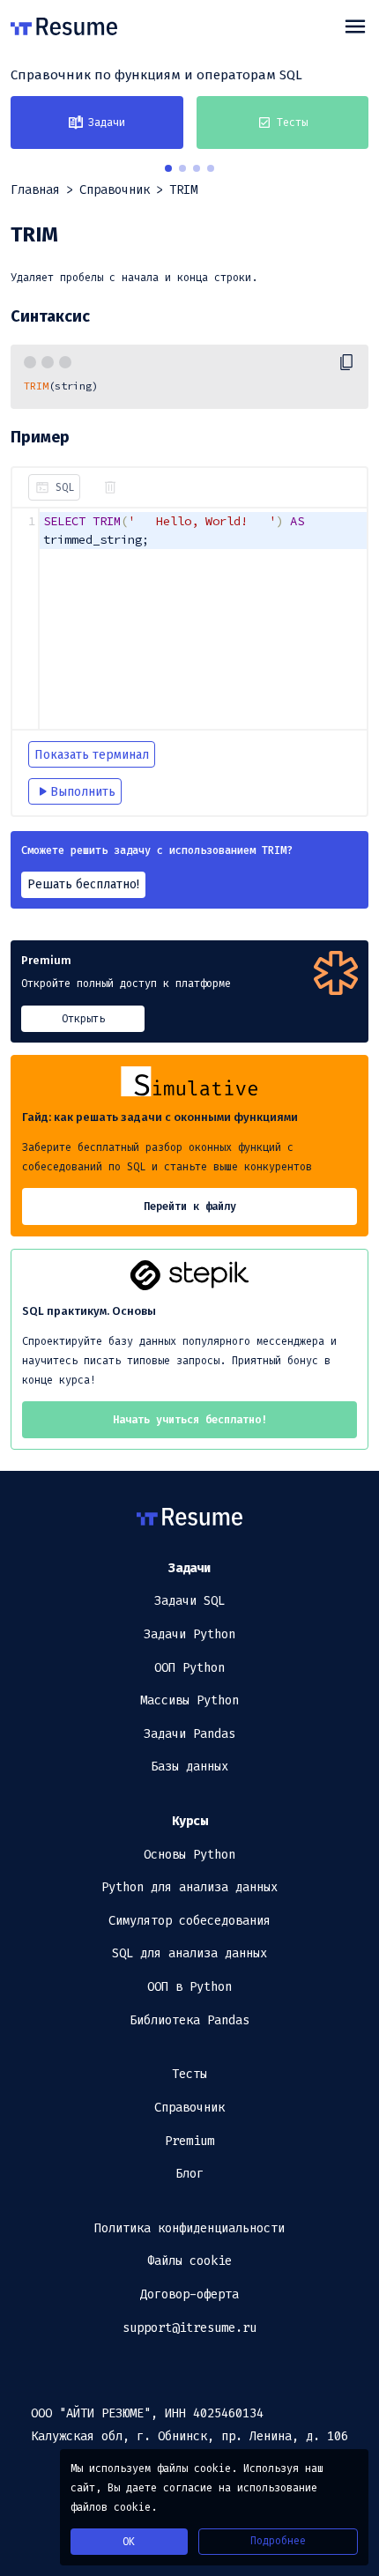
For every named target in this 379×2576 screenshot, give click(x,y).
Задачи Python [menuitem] (189, 1634)
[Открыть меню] (355, 26)
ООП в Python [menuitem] (189, 1987)
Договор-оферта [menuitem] (189, 2294)
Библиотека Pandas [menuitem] (189, 2020)
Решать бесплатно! (83, 884)
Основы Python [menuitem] (189, 1855)
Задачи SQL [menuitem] (189, 1601)
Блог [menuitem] (189, 2174)
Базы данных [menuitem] (189, 1767)
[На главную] (64, 26)
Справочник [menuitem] (189, 2108)
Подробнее (278, 2541)
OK (129, 2542)
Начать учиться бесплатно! (190, 1420)
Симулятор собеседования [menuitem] (189, 1921)
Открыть (83, 1019)
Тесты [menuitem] (189, 2074)
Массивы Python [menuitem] (189, 1700)
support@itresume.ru (189, 2328)
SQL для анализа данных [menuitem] (189, 1953)
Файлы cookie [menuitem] (189, 2261)
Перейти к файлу (190, 1206)
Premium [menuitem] (189, 2141)
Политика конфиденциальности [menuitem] (189, 2228)
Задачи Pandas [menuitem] (189, 1734)
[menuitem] (189, 1568)
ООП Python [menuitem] (189, 1668)
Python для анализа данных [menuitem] (189, 1887)
